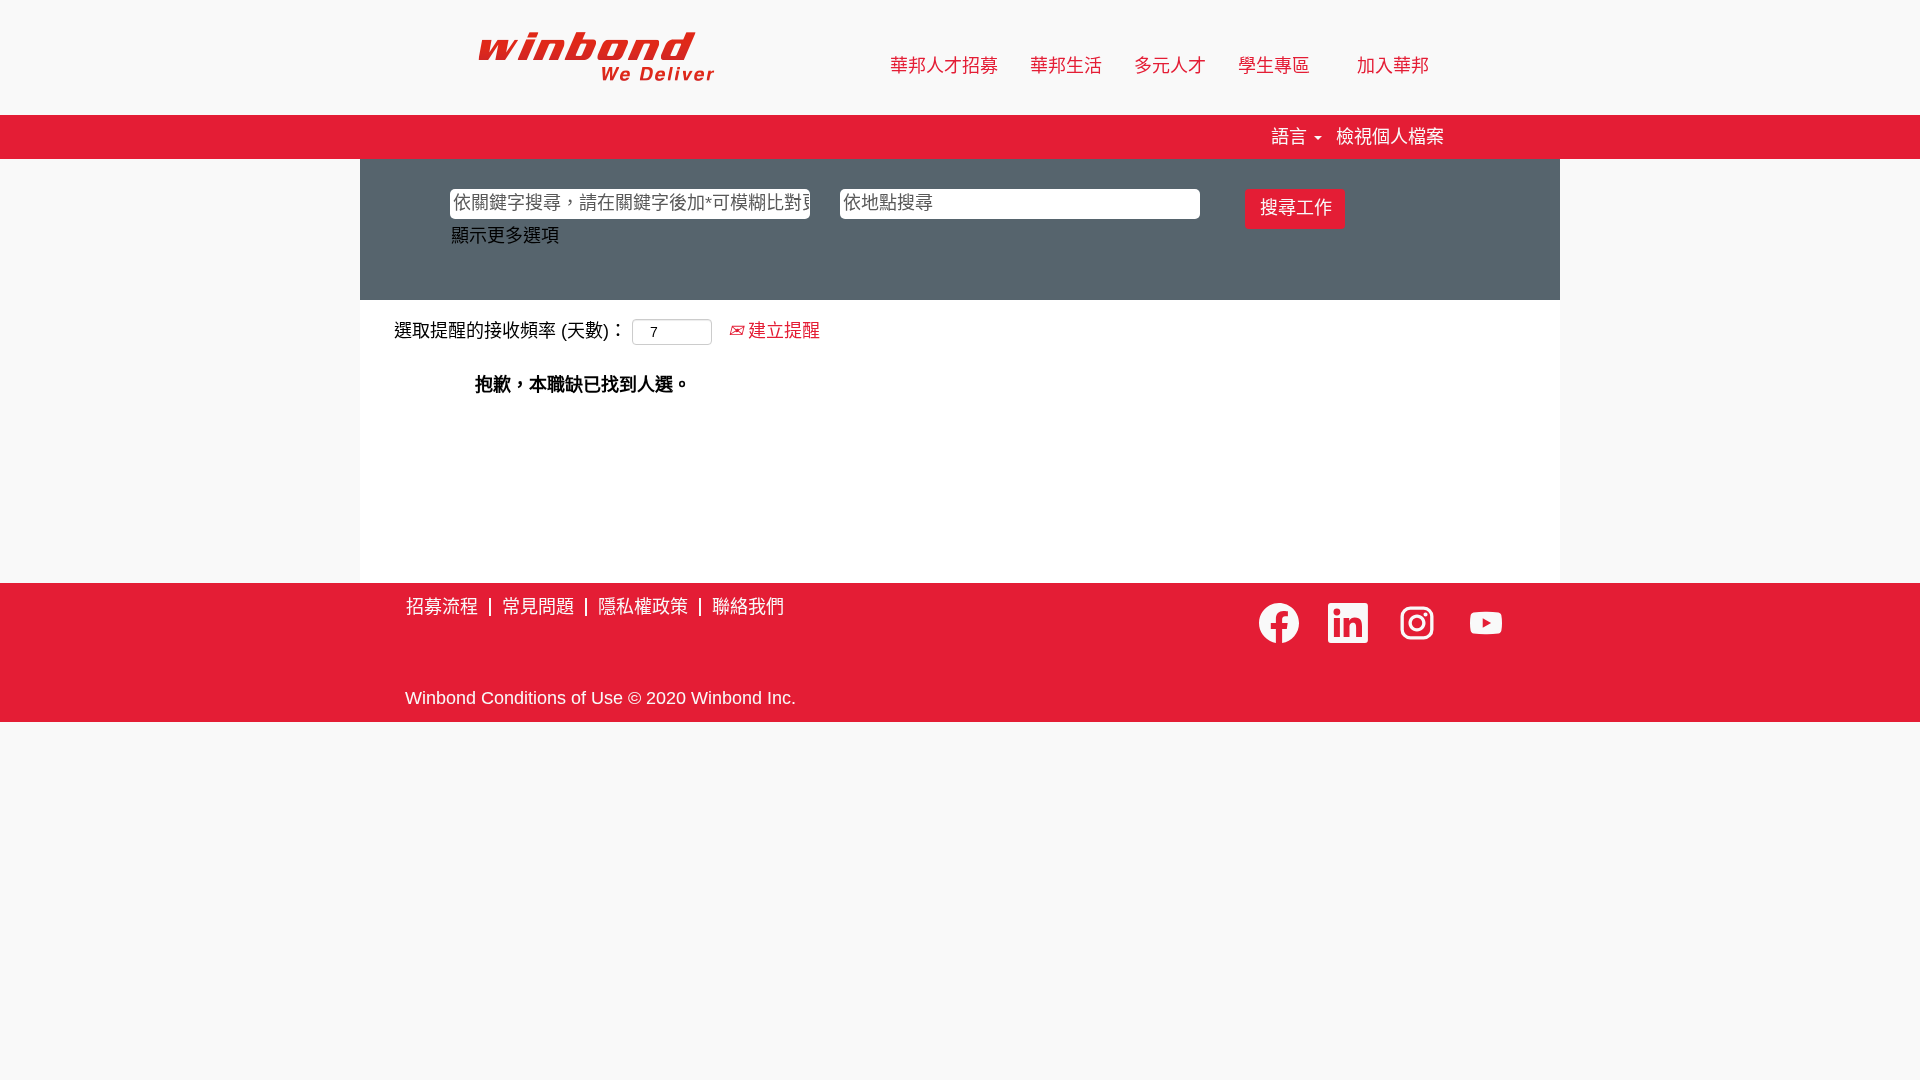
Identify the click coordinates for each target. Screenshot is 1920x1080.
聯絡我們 (748, 607)
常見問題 (538, 607)
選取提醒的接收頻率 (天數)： (510, 331)
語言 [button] (1291, 137)
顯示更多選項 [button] (505, 236)
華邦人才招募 (944, 66)
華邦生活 (1066, 66)
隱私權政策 (643, 607)
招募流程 (442, 607)
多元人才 (1170, 66)
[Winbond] (595, 56)
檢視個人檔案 (1390, 137)
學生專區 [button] (1276, 66)
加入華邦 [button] (1395, 66)
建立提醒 (781, 331)
